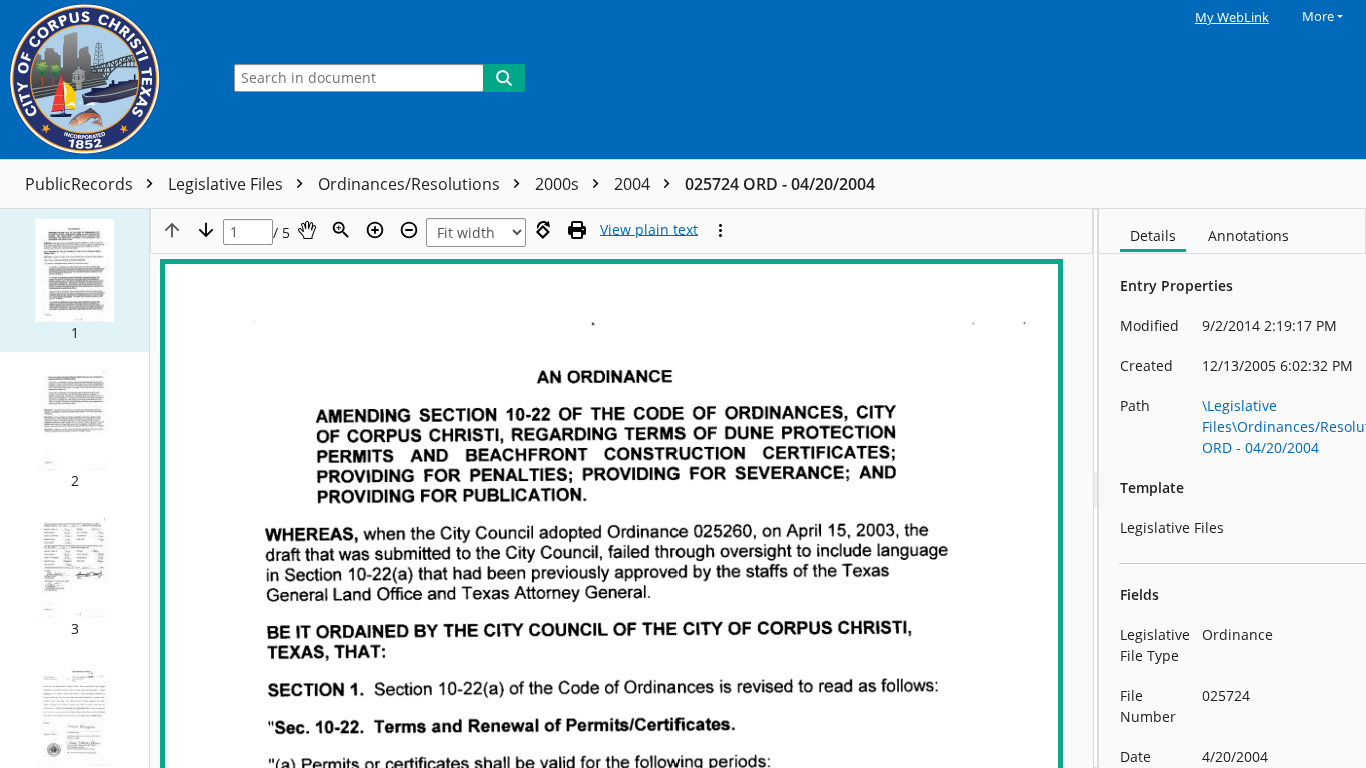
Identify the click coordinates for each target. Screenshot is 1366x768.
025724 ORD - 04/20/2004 (780, 184)
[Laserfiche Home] (105, 79)
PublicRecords (81, 184)
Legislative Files (227, 184)
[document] (1232, 488)
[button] (74, 280)
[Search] (504, 78)
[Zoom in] (375, 230)
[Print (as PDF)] (577, 230)
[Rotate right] (543, 230)
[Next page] (206, 230)
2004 (634, 184)
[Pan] (307, 230)
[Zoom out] (409, 230)
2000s (559, 184)
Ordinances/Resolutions (411, 184)
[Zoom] (341, 230)
